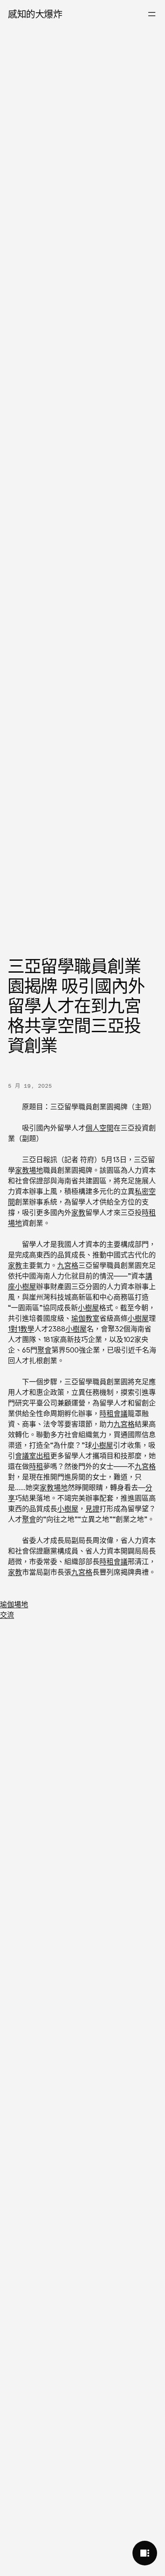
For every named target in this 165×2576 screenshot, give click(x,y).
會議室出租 (33, 1456)
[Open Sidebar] (145, 2553)
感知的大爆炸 (35, 14)
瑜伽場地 (14, 1604)
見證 (92, 1509)
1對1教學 (21, 1329)
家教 (78, 1212)
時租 (36, 1466)
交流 (7, 1615)
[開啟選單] (152, 14)
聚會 (44, 1350)
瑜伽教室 (85, 1318)
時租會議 (114, 1413)
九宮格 (68, 1265)
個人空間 (99, 1128)
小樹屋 (26, 1286)
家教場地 (29, 1170)
